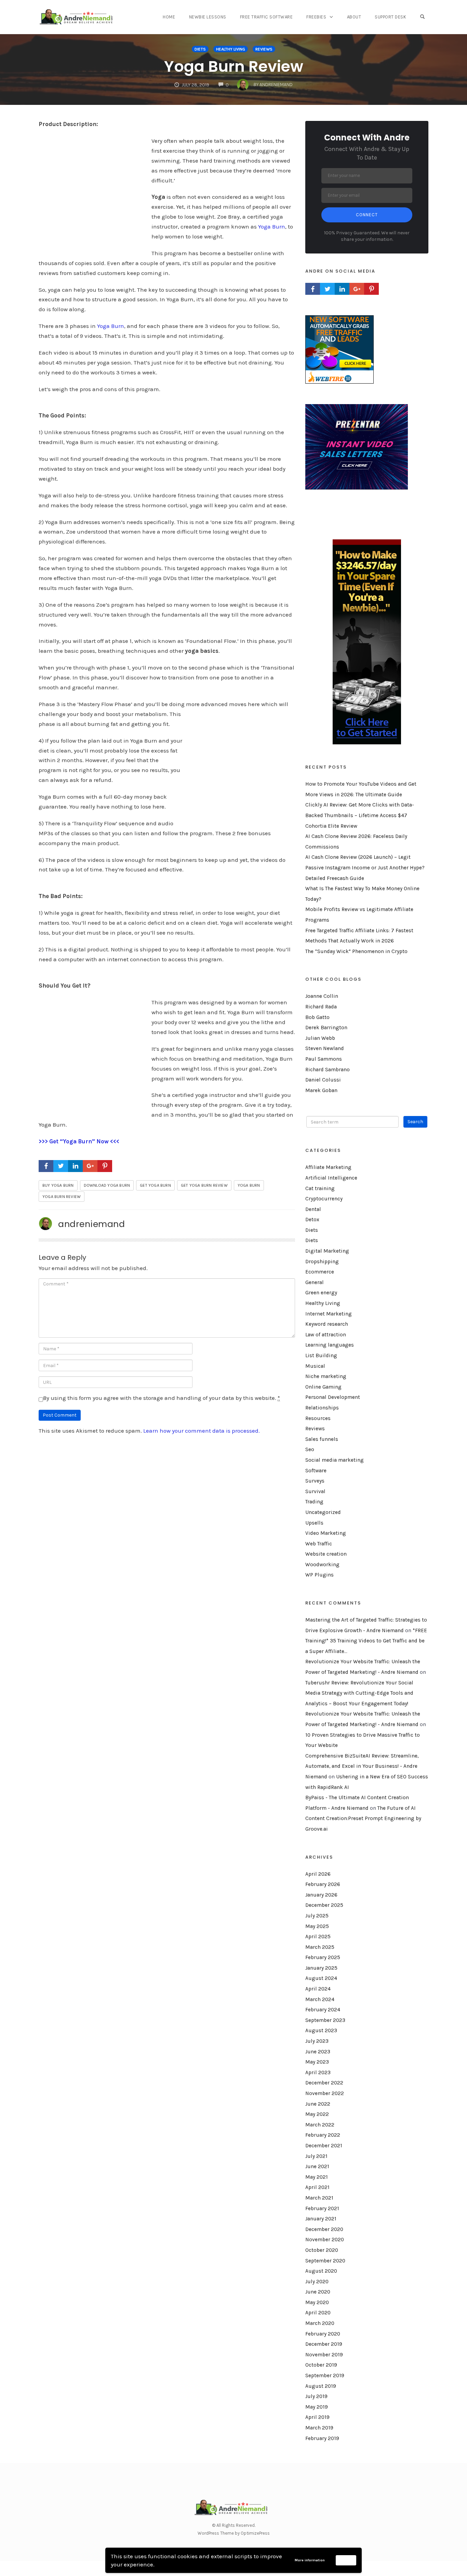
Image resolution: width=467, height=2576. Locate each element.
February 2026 (323, 1884)
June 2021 (317, 2166)
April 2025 (318, 1937)
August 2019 (321, 2386)
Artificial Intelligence (331, 1178)
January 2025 (321, 1968)
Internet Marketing (329, 1314)
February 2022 (323, 2135)
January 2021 (321, 2219)
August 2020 (321, 2271)
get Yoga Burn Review (204, 1185)
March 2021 (319, 2198)
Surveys (315, 1481)
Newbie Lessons (208, 17)
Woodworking (322, 1565)
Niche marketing (326, 1376)
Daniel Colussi (323, 1080)
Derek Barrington (326, 1028)
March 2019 (319, 2428)
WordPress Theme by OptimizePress (234, 2533)
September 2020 (325, 2261)
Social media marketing (335, 1460)
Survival (315, 1491)
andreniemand (91, 1224)
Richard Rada (321, 1007)
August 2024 (321, 1978)
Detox (312, 1220)
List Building (321, 1355)
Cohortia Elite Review (331, 826)
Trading (314, 1502)
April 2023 (318, 2072)
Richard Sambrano (328, 1070)
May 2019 (317, 2407)
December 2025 (324, 1905)
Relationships (322, 1408)
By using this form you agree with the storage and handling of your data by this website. (162, 1398)
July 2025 (317, 1916)
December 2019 (324, 2344)
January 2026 (321, 1895)
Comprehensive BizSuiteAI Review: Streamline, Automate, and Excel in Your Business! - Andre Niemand (362, 1766)
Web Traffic (319, 1544)
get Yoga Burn (155, 1185)
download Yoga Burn (107, 1185)
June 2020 (318, 2292)
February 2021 (322, 2208)
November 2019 (324, 2355)
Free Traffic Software (266, 17)
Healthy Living (231, 49)
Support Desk (390, 17)
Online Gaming (323, 1387)
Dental (313, 1209)
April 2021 (317, 2187)
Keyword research (327, 1324)
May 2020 (317, 2302)
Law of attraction (326, 1335)
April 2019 (317, 2417)
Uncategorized (323, 1512)
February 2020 (323, 2334)
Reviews (264, 49)
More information (310, 2560)
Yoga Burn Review (234, 66)
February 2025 (323, 1957)
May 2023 (317, 2062)
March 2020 (320, 2323)
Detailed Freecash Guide (335, 878)
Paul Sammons (324, 1059)
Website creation (326, 1554)
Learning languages (330, 1345)
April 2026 (318, 1874)
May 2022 (317, 2114)
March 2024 (320, 1999)
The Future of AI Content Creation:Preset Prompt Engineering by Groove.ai (363, 1819)
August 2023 (321, 2030)
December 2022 (324, 2083)
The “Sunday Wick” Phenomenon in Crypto (356, 951)
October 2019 (321, 2365)
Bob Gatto (317, 1017)
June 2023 (318, 2052)
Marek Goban (321, 1090)
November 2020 (325, 2240)
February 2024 (323, 2010)
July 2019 (316, 2396)
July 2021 (316, 2156)
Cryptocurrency (324, 1199)
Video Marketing (326, 1533)
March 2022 (320, 2125)
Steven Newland (325, 1048)
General (315, 1282)
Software (316, 1471)
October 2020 (322, 2250)
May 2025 (317, 1926)
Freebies (316, 17)
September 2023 (325, 2020)
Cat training (320, 1188)
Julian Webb (320, 1038)
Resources (318, 1418)
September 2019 (325, 2375)
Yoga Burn (272, 226)
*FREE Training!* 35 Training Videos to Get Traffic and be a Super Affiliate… (366, 1641)
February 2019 (322, 2438)
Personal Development (333, 1397)
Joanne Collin (322, 996)
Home (169, 17)
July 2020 (317, 2282)
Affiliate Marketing (328, 1167)
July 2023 (317, 2041)
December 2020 (324, 2229)
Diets (200, 49)
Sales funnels (322, 1439)
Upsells (314, 1523)
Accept (346, 2560)
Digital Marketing (327, 1251)
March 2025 (320, 1947)
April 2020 (318, 2313)
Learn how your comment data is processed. (202, 1431)
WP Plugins (319, 1575)
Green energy (321, 1293)
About (354, 17)
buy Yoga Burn (58, 1185)
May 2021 (317, 2177)
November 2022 (325, 2093)
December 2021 (324, 2146)
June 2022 (318, 2104)
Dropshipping (322, 1262)
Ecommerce (320, 1272)
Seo (310, 1449)
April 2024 (318, 1989)
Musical (315, 1366)
